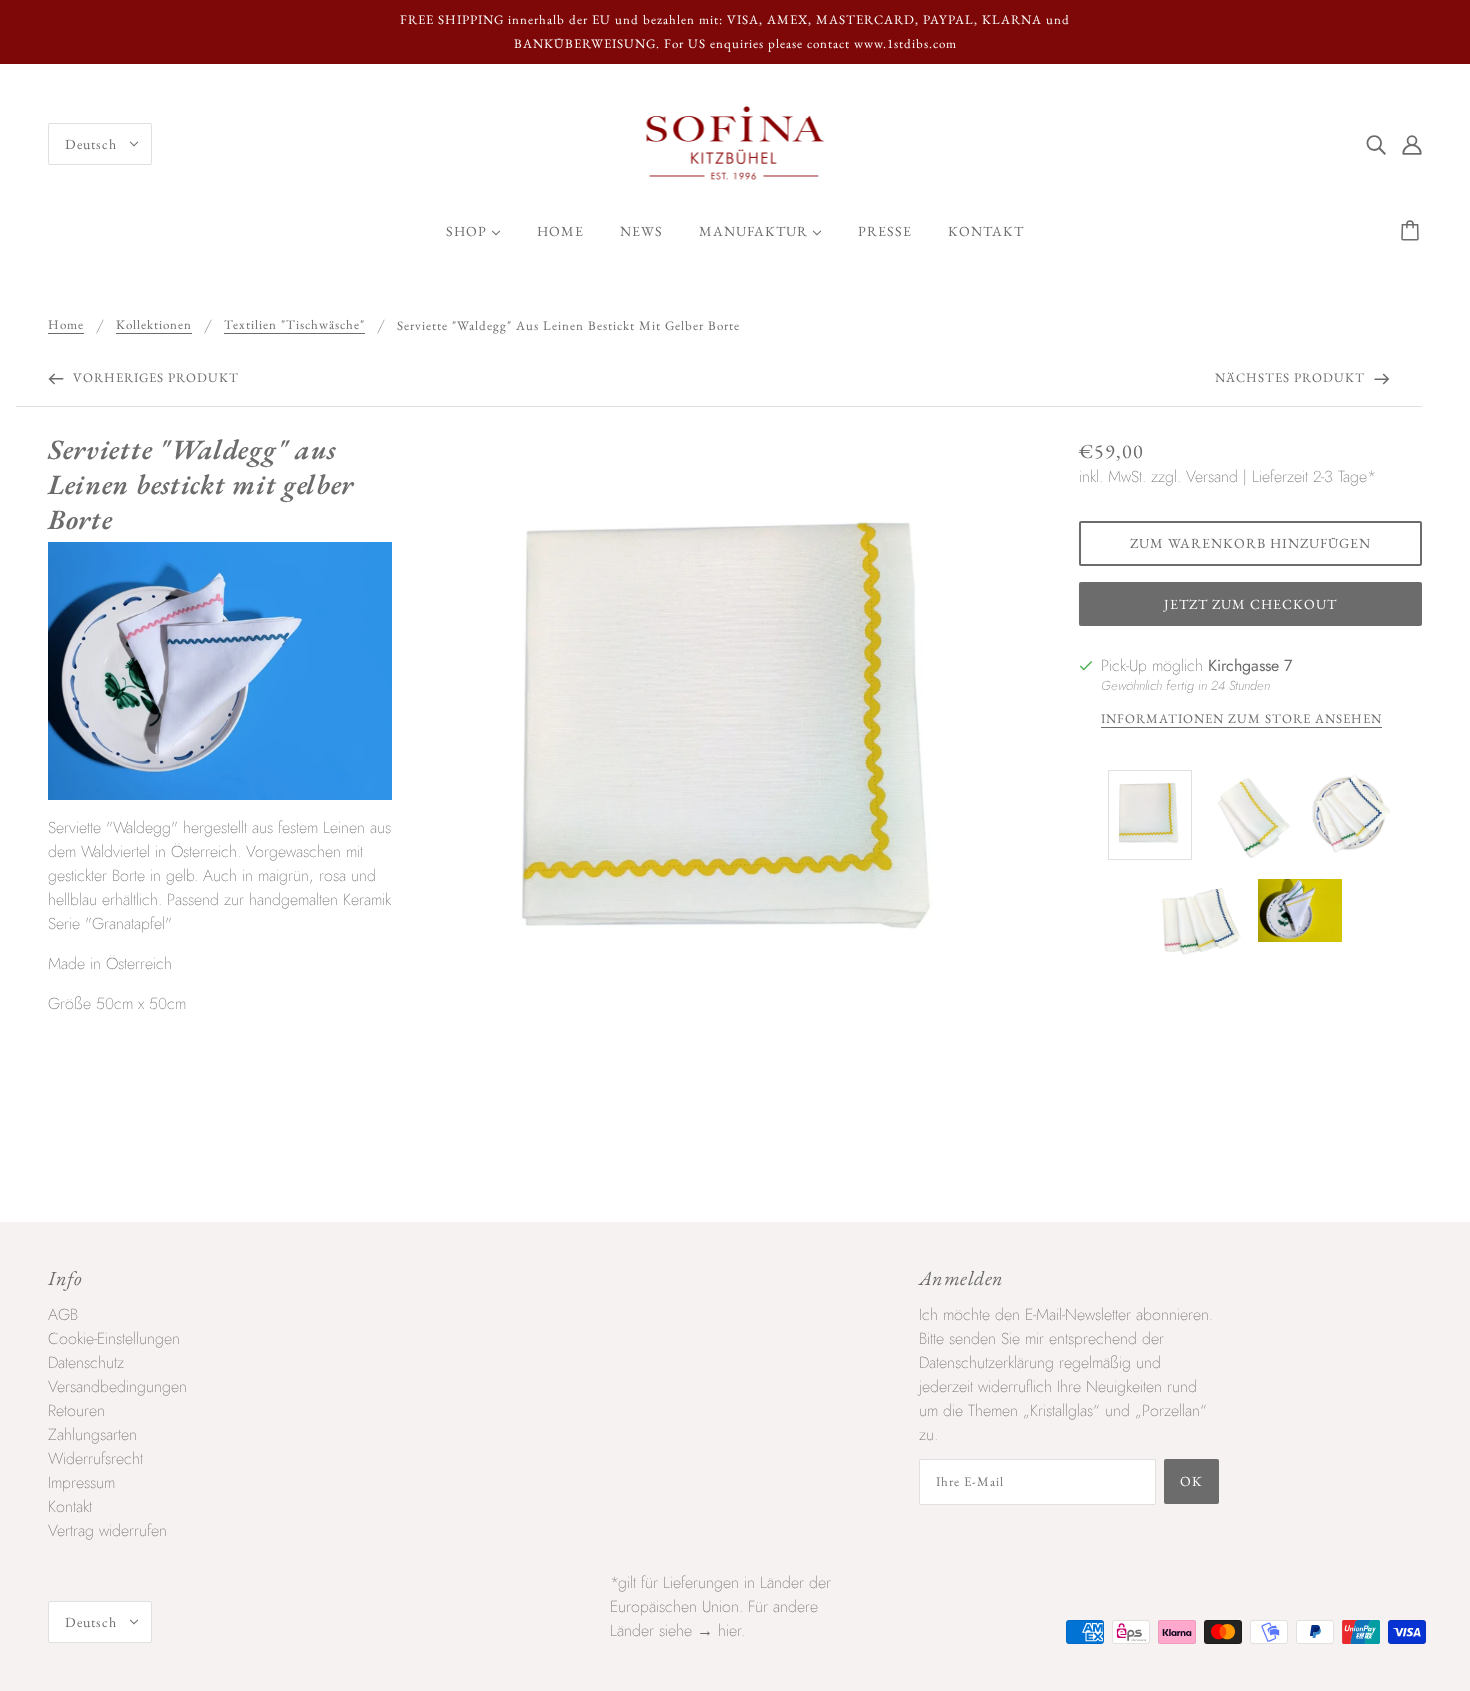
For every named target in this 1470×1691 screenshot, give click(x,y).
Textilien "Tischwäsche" (294, 325)
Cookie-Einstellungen (114, 1338)
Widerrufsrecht (95, 1458)
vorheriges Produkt (154, 377)
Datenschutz (86, 1362)
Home (66, 325)
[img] (1376, 144)
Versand (1212, 476)
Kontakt (70, 1506)
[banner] (735, 142)
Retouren (76, 1410)
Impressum (81, 1482)
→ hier (719, 1630)
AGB (63, 1314)
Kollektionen (154, 325)
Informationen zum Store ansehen (1241, 719)
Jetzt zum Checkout (1250, 604)
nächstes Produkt (1292, 377)
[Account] (1412, 144)
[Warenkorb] (1413, 231)
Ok (1191, 1481)
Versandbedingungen (117, 1386)
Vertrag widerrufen (107, 1530)
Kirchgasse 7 (1250, 665)
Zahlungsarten (92, 1434)
